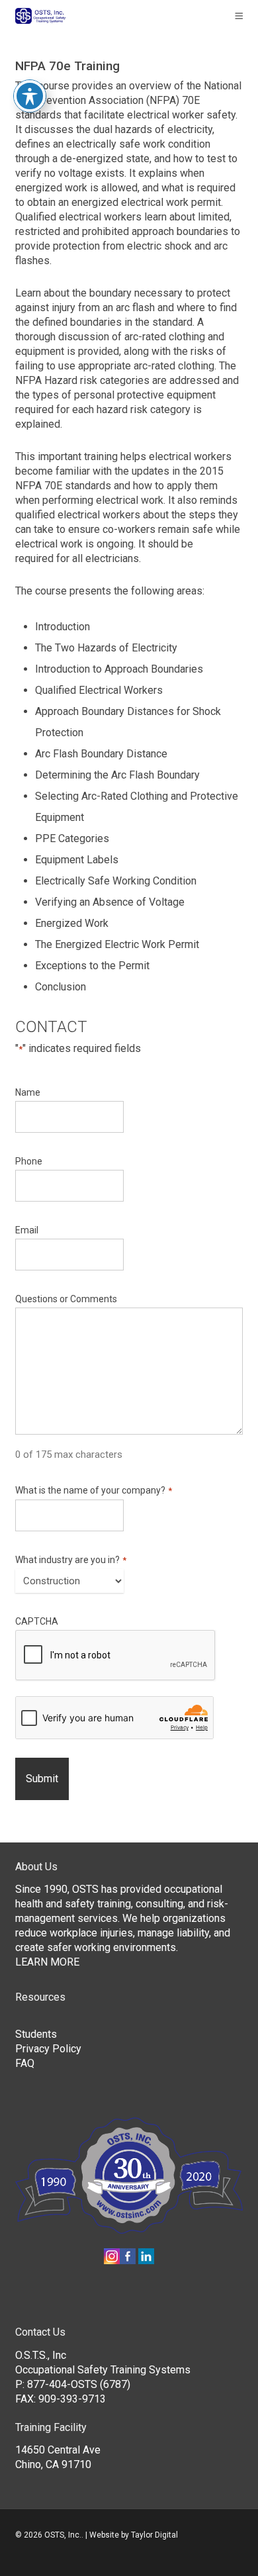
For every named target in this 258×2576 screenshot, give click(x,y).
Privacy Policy (48, 2049)
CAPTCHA (37, 1621)
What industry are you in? (70, 1560)
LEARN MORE (47, 1962)
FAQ (25, 2063)
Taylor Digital (154, 2535)
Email (27, 1230)
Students (36, 2034)
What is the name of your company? (93, 1491)
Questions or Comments (66, 1299)
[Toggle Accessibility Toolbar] (30, 96)
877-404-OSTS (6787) (79, 2384)
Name (28, 1092)
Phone (29, 1161)
